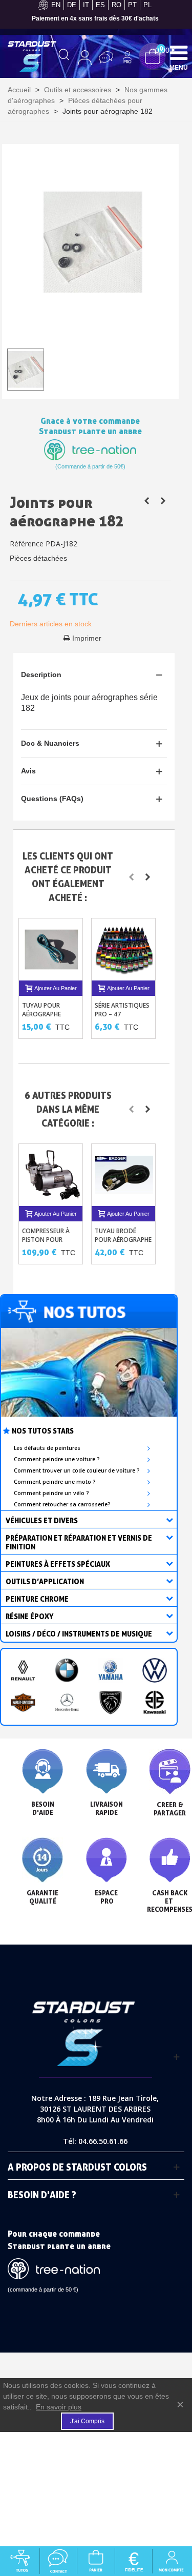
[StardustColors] (32, 56)
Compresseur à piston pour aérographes (46, 1240)
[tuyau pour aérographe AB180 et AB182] (147, 501)
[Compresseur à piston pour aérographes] (52, 1175)
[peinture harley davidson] (23, 1703)
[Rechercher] (64, 57)
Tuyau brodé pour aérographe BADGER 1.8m (123, 1240)
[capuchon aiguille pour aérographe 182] (163, 501)
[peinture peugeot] (111, 1703)
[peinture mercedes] (67, 1703)
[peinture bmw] (67, 1670)
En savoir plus (59, 2407)
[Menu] (179, 52)
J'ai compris (87, 2421)
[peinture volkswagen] (155, 1670)
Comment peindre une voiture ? (57, 1459)
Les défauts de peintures (47, 1448)
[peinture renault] (23, 1670)
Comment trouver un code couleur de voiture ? (77, 1470)
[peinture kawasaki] (155, 1703)
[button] (132, 877)
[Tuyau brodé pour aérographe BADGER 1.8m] (124, 1175)
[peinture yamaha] (111, 1670)
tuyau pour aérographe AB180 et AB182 (46, 1014)
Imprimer (87, 638)
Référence (27, 544)
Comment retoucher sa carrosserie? (62, 1504)
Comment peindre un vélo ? (51, 1493)
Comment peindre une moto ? (55, 1482)
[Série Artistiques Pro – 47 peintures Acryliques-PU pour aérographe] (124, 950)
